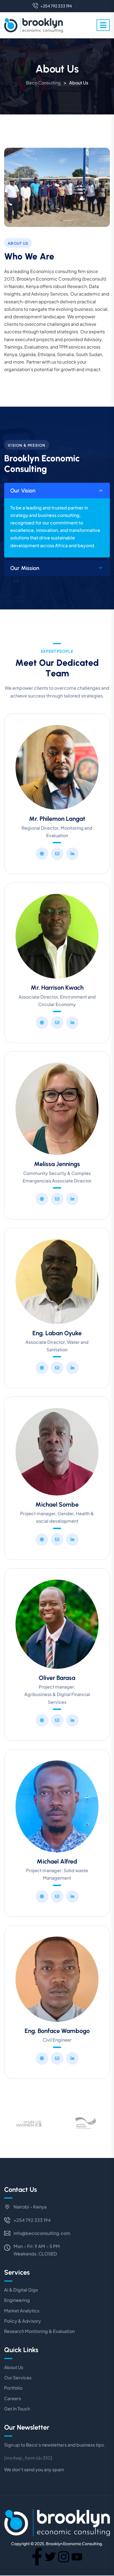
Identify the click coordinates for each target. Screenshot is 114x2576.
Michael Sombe (57, 1505)
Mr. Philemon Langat (57, 819)
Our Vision (23, 491)
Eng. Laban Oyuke (57, 1333)
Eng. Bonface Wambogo (57, 2031)
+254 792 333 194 (56, 6)
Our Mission (25, 568)
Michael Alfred (57, 1861)
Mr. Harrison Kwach (57, 988)
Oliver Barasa (57, 1678)
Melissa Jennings (57, 1164)
